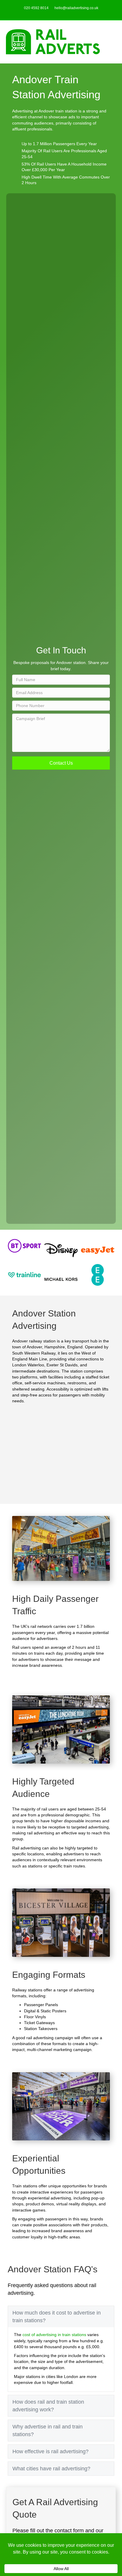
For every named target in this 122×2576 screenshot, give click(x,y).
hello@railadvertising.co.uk (76, 8)
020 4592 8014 (36, 8)
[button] (61, 763)
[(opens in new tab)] (25, 1245)
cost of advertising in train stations (54, 2335)
